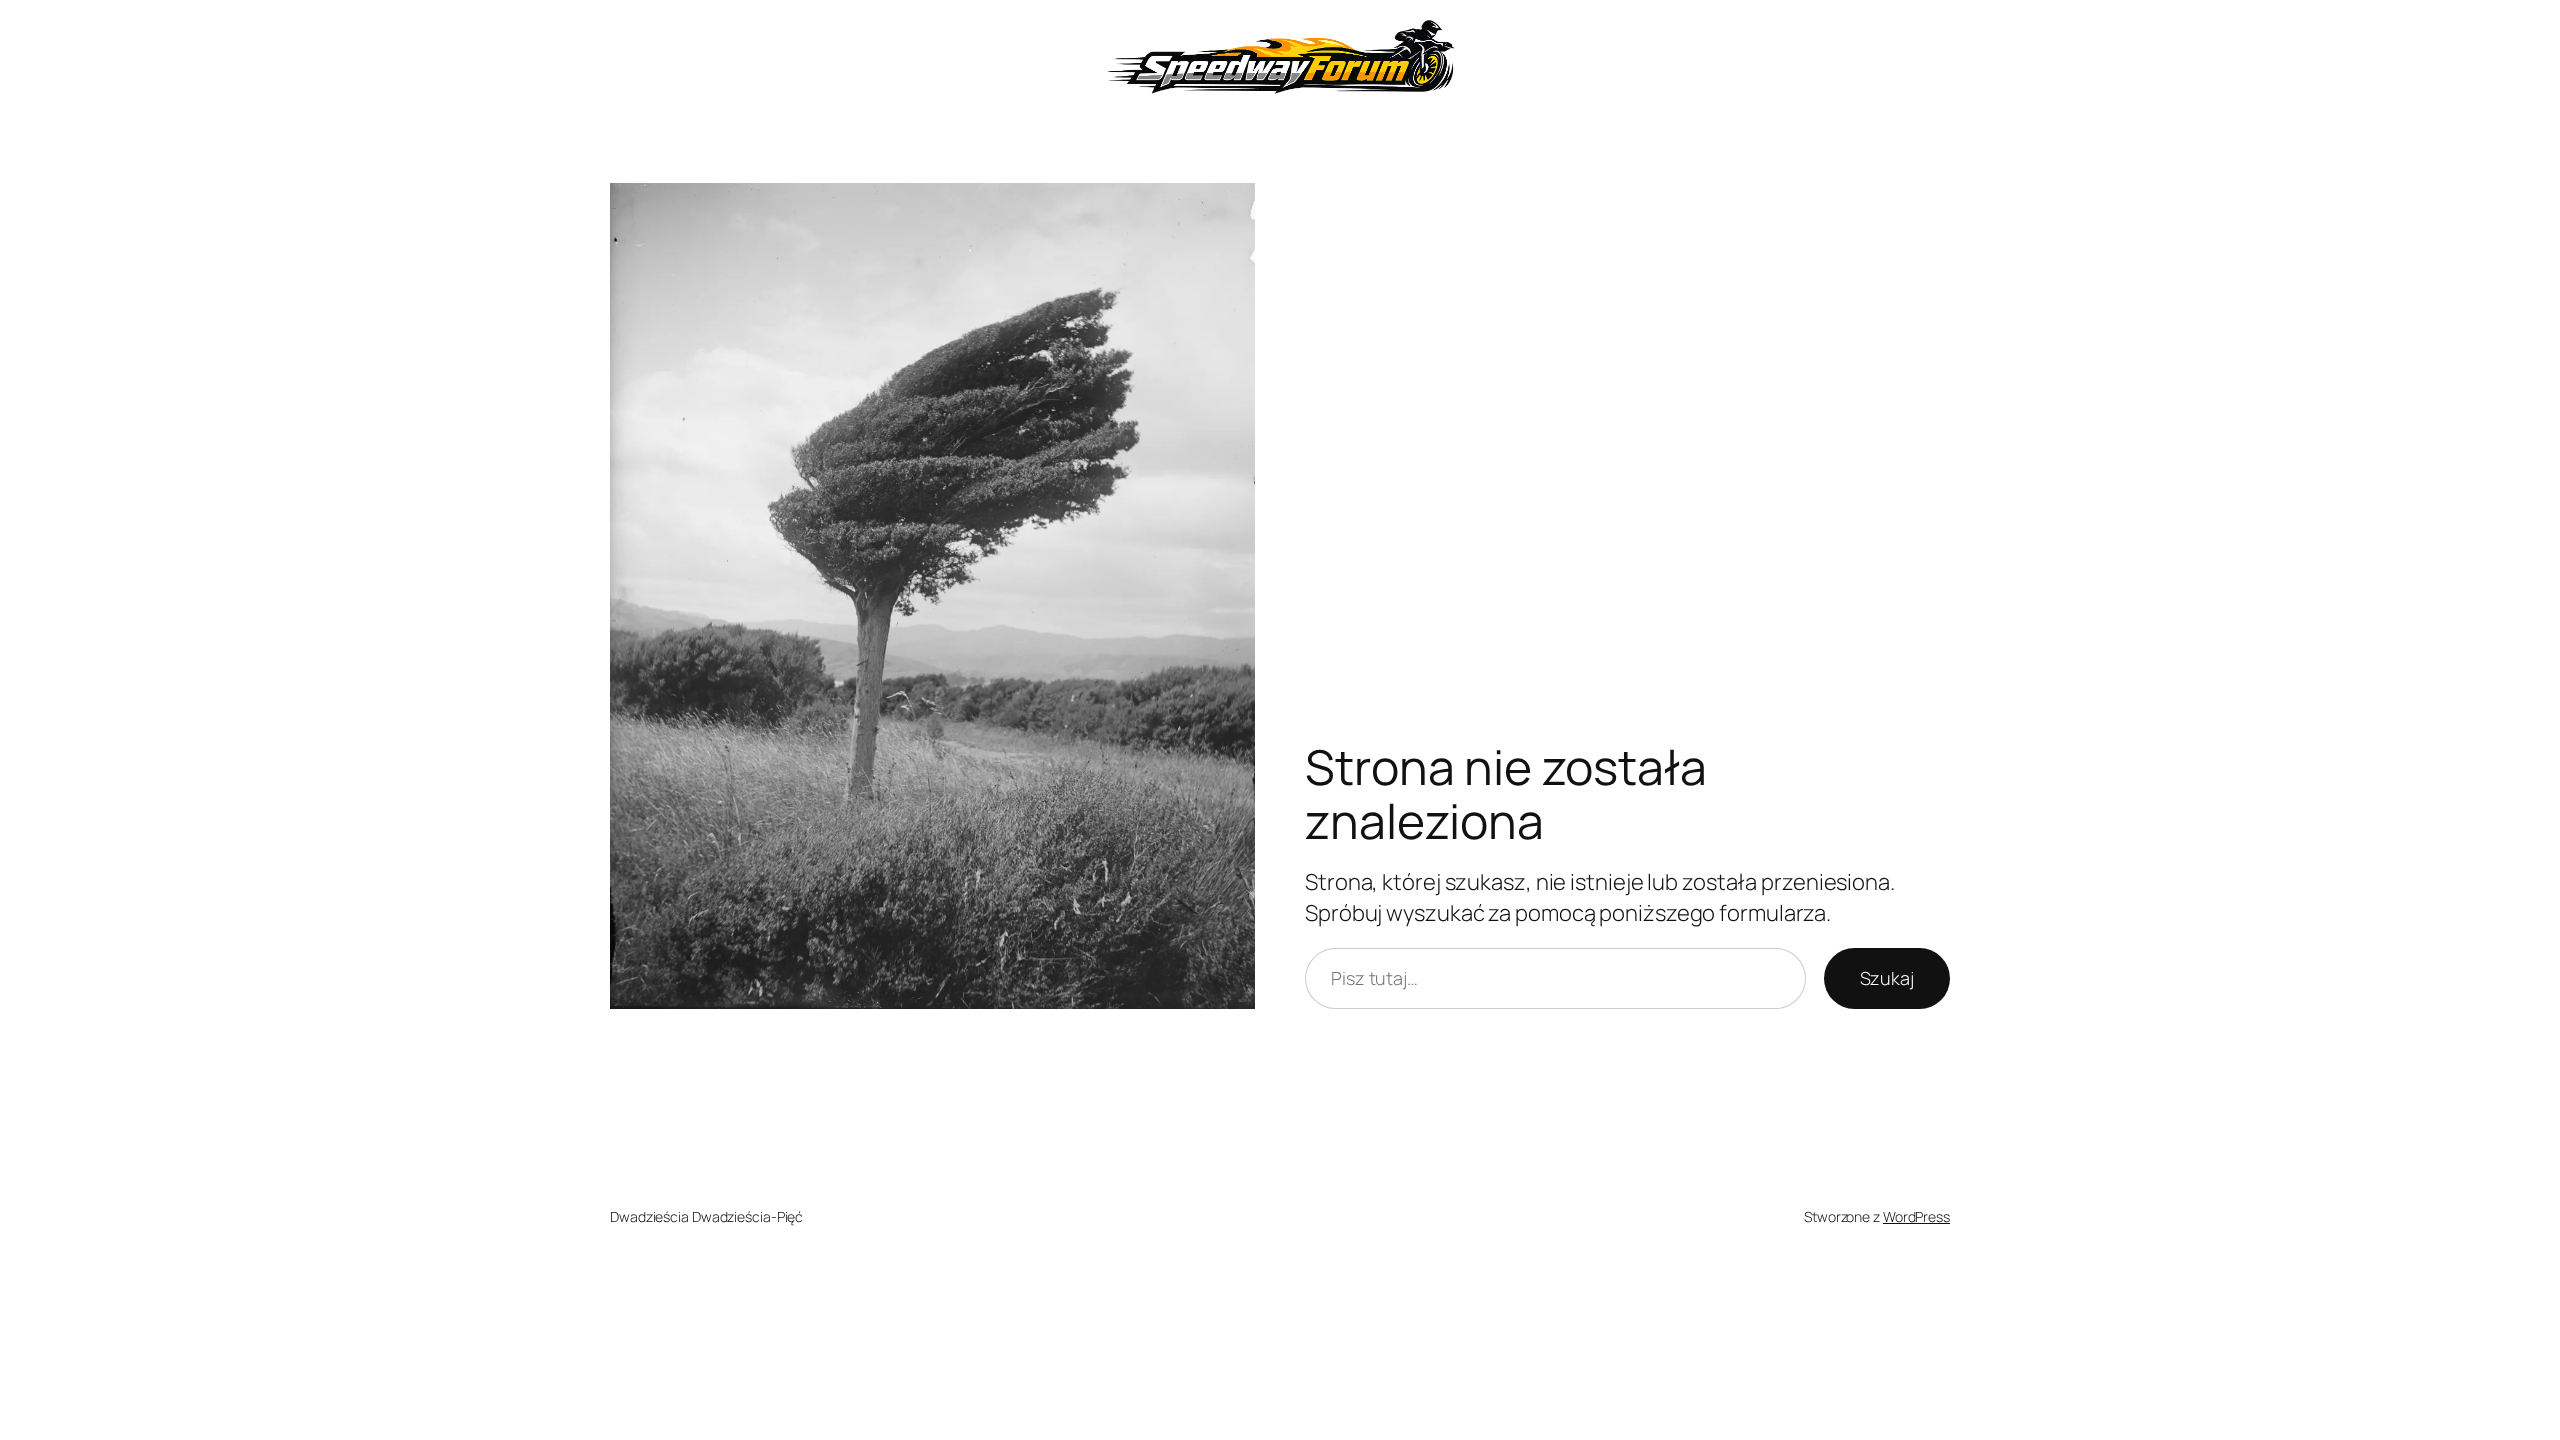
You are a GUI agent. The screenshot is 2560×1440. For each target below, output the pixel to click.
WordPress (1916, 1216)
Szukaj (1887, 978)
